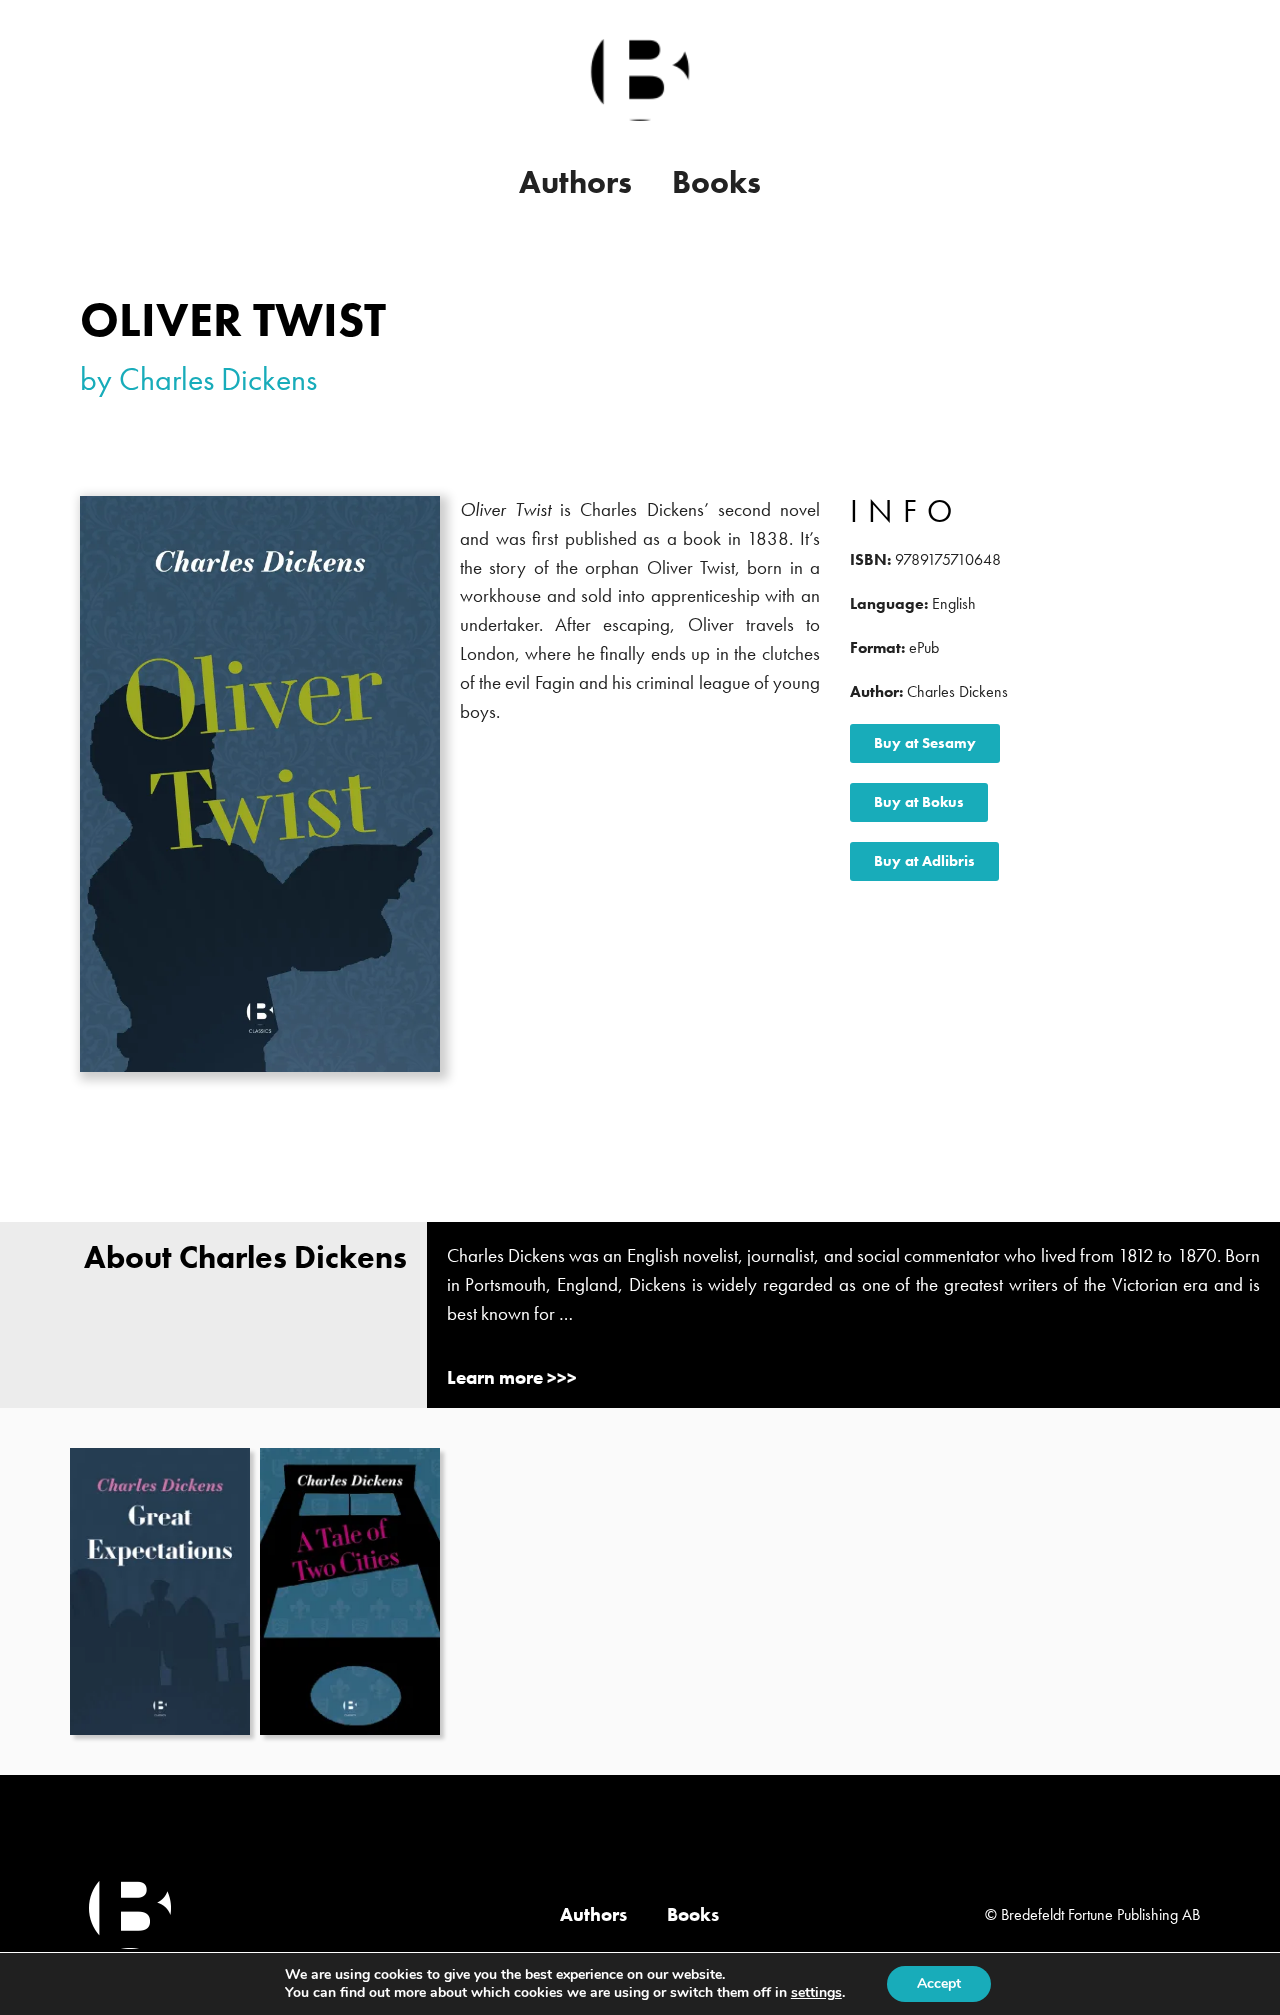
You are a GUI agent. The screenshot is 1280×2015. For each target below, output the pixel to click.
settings (816, 1993)
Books (716, 182)
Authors (575, 182)
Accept (939, 1983)
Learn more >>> (512, 1377)
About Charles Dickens (245, 1257)
